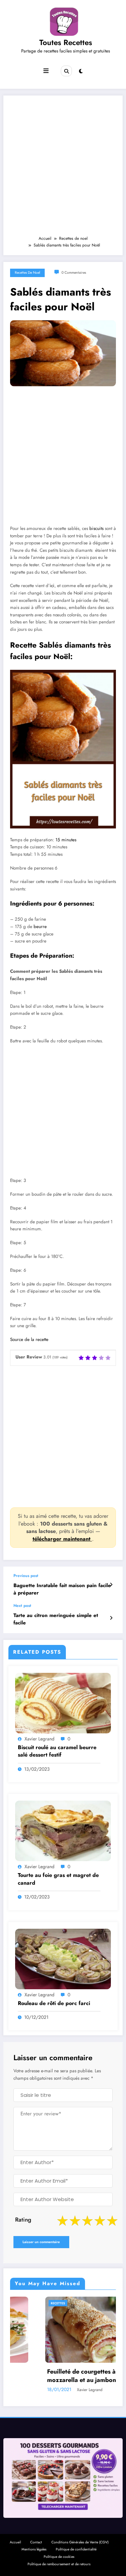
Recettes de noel (27, 273)
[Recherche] (66, 71)
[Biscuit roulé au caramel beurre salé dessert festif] (63, 1703)
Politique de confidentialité (76, 2549)
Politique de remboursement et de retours (59, 2564)
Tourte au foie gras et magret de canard (58, 1879)
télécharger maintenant (62, 1539)
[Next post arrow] (111, 1618)
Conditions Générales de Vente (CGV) (80, 2542)
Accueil (15, 2542)
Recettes (23, 2303)
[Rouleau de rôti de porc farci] (63, 1958)
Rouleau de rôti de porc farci (54, 2003)
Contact (36, 2542)
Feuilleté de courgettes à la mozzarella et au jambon (50, 2376)
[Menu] (46, 71)
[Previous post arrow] (111, 1585)
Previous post (26, 1576)
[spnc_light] (81, 71)
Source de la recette (29, 1339)
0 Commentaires (74, 273)
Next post (22, 1606)
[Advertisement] (63, 169)
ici (52, 586)
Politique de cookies (59, 2557)
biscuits (96, 528)
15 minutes (66, 840)
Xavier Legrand (39, 1739)
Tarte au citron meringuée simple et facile (56, 1619)
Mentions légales (34, 2549)
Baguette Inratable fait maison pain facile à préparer (62, 1589)
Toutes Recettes (66, 42)
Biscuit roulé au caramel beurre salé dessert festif (57, 1751)
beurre (40, 927)
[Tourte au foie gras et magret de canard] (63, 1831)
